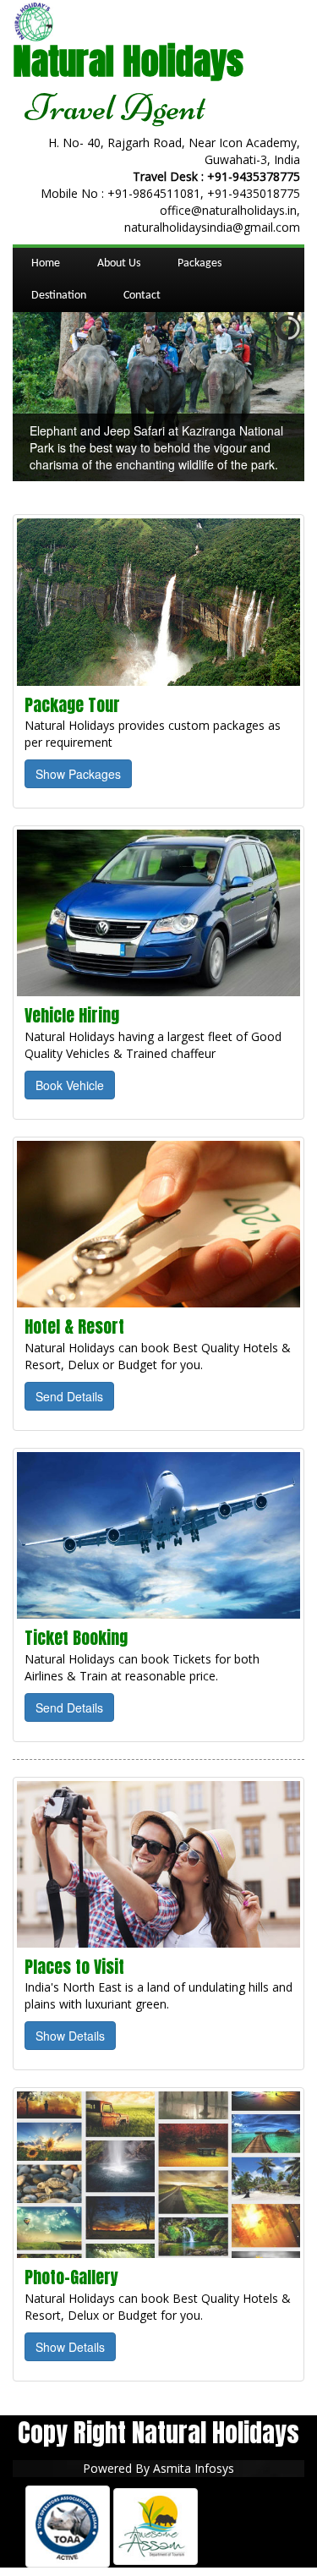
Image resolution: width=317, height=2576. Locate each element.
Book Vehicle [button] (70, 1085)
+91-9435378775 (254, 176)
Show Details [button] (70, 2036)
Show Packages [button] (78, 774)
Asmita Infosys (194, 2468)
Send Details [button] (69, 1396)
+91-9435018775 (254, 193)
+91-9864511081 (154, 193)
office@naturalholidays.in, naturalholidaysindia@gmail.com (212, 219)
